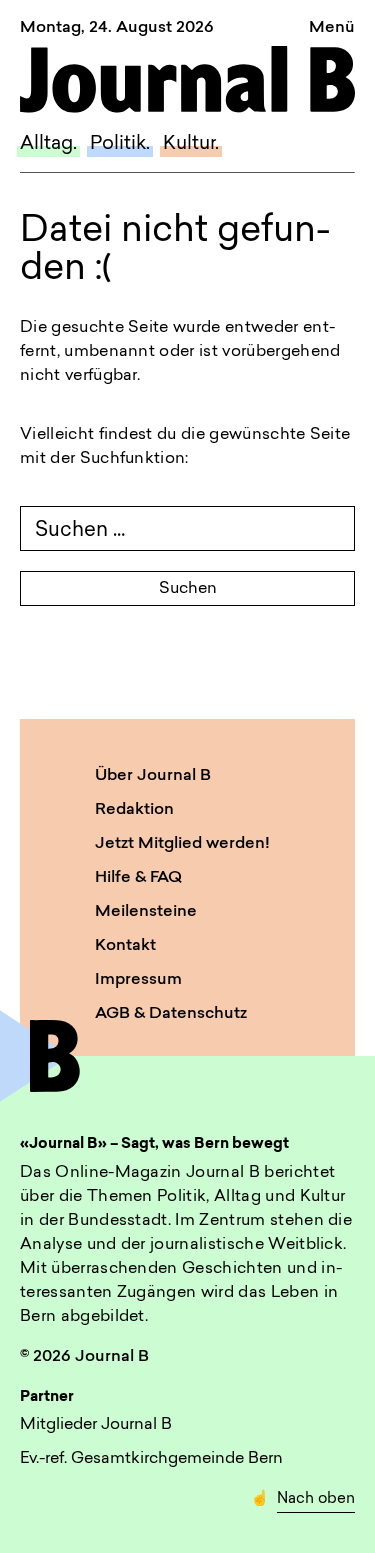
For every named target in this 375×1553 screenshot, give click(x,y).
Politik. (120, 144)
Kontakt (125, 946)
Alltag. (48, 144)
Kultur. (191, 144)
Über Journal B (153, 776)
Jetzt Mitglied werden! (182, 844)
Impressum (138, 980)
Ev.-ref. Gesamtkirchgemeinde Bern (151, 1459)
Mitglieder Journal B (96, 1425)
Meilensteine (146, 912)
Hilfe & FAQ (138, 878)
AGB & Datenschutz (171, 1014)
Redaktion (134, 810)
